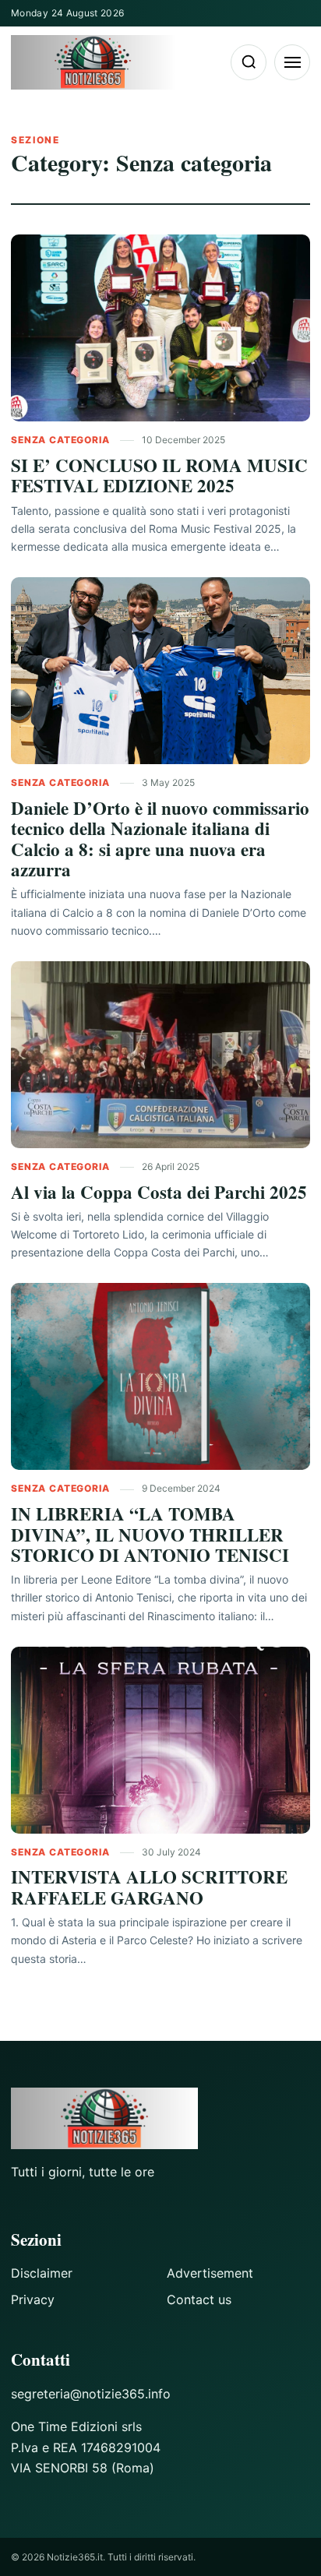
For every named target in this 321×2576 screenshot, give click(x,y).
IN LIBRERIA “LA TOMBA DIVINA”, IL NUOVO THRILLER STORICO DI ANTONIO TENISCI (150, 1534)
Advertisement (210, 2273)
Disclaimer (42, 2273)
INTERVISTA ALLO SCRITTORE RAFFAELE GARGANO (149, 1887)
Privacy (33, 2299)
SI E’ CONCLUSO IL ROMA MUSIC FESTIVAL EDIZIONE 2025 (159, 475)
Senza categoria (62, 440)
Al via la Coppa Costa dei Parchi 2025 (159, 1192)
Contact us (199, 2299)
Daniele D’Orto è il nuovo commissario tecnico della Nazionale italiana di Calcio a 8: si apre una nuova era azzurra (160, 839)
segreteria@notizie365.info (91, 2394)
